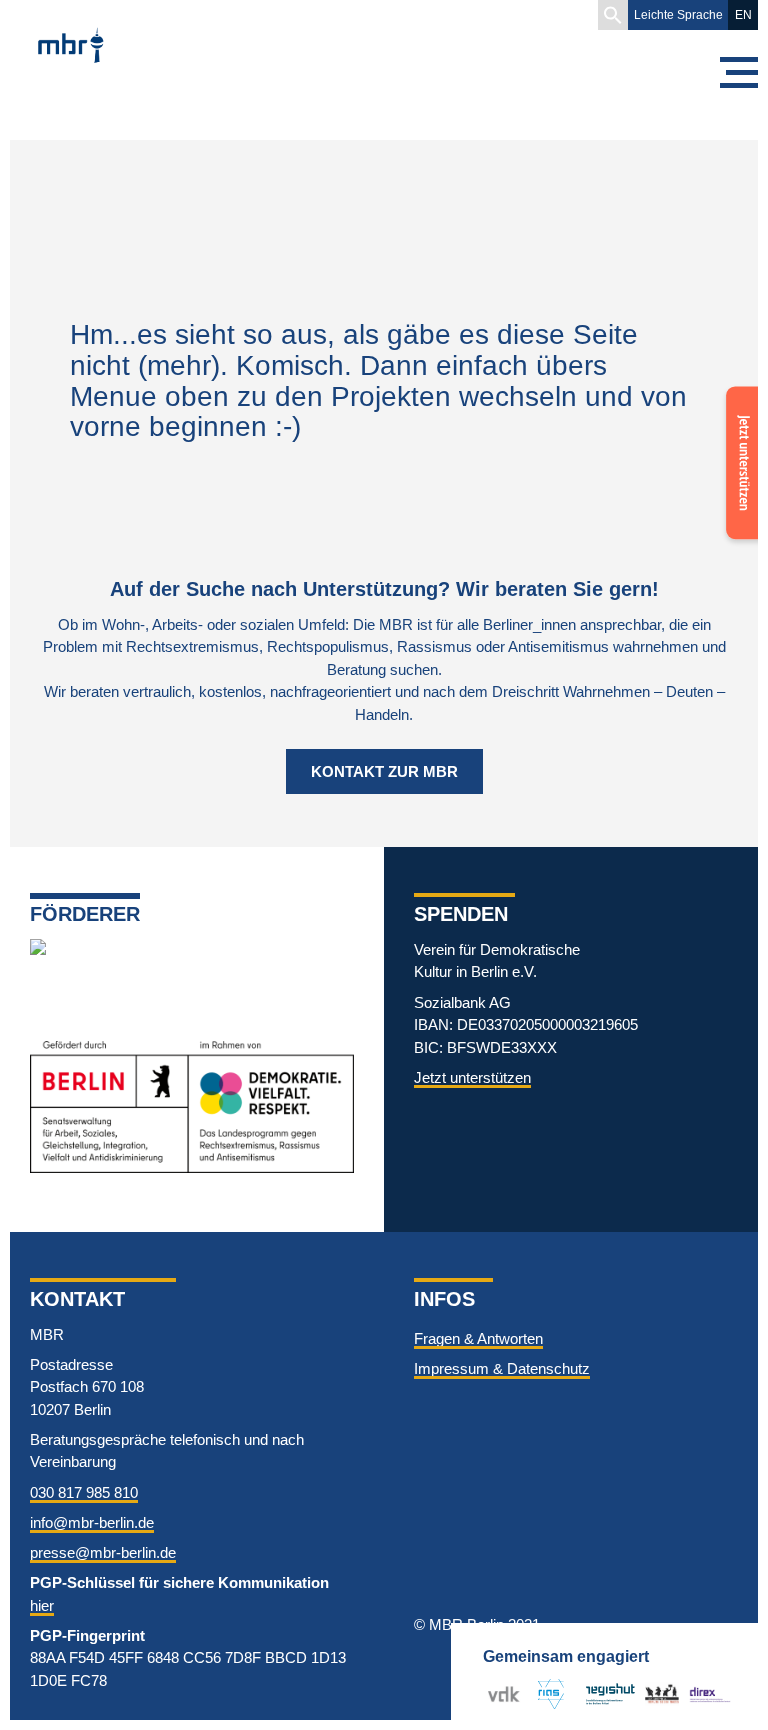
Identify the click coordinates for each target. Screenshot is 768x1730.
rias (543, 1693)
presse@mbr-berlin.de (103, 1552)
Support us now (738, 425)
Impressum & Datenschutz (502, 1368)
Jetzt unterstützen (472, 1077)
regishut (610, 1693)
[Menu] (738, 72)
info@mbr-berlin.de (92, 1522)
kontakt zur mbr (384, 771)
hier (42, 1605)
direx (705, 1693)
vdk (500, 1693)
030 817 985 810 (84, 1492)
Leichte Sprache (678, 15)
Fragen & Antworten (478, 1338)
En (743, 15)
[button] (613, 15)
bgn (657, 1693)
